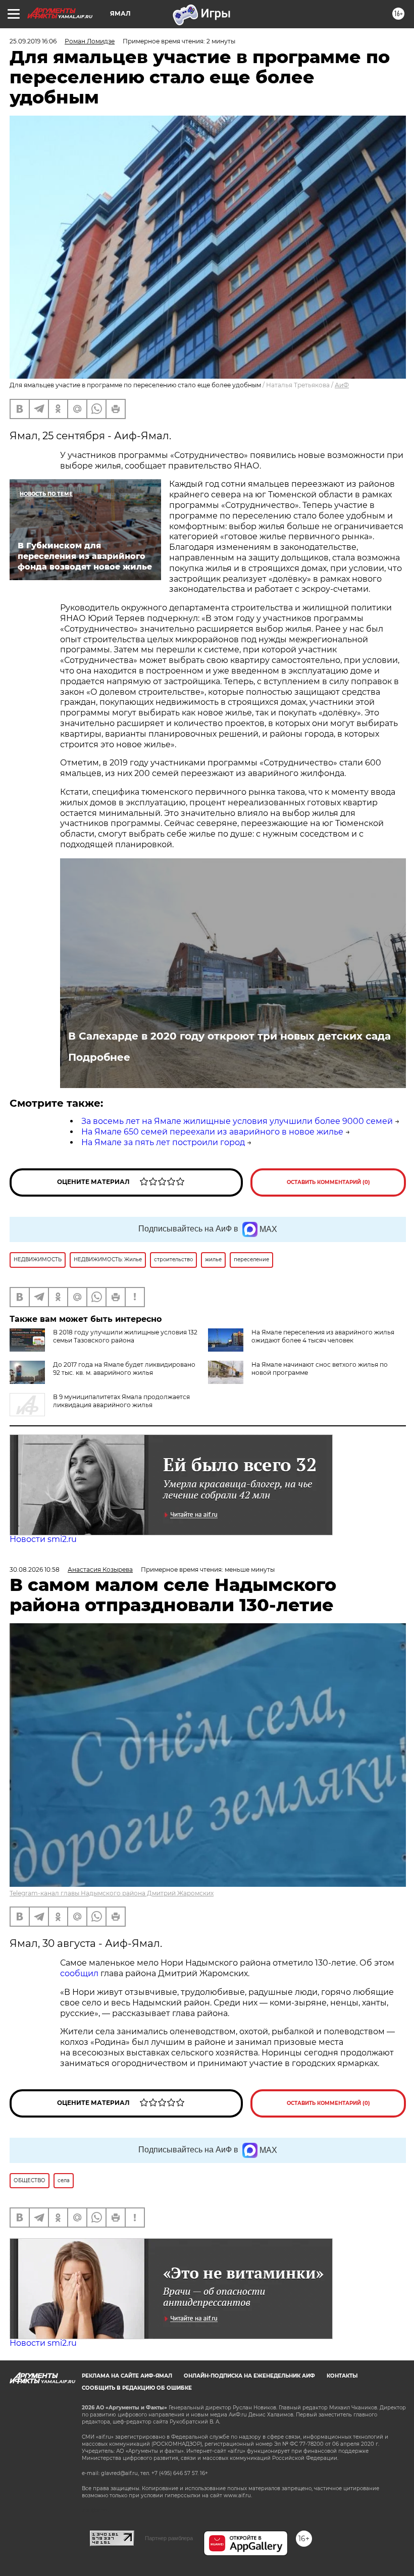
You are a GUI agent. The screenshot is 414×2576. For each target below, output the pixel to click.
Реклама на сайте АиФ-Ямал (127, 2376)
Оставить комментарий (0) (328, 1182)
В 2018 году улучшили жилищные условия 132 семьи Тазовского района (125, 1336)
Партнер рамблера (169, 2538)
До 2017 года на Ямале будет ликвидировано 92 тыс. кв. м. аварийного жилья (124, 1369)
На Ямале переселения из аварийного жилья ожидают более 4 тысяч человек (323, 1336)
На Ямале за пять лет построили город (163, 1142)
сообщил (80, 1973)
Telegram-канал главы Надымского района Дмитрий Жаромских (112, 1893)
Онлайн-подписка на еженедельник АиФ (249, 2376)
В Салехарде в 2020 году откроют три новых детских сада (229, 1036)
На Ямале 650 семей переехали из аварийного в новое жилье (212, 1132)
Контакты (342, 2376)
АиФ (342, 385)
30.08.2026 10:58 (35, 1569)
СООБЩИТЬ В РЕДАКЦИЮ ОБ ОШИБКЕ (137, 2388)
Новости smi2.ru (43, 1539)
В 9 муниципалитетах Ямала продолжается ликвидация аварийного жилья (121, 1401)
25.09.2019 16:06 (33, 41)
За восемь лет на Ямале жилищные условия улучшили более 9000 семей (237, 1121)
